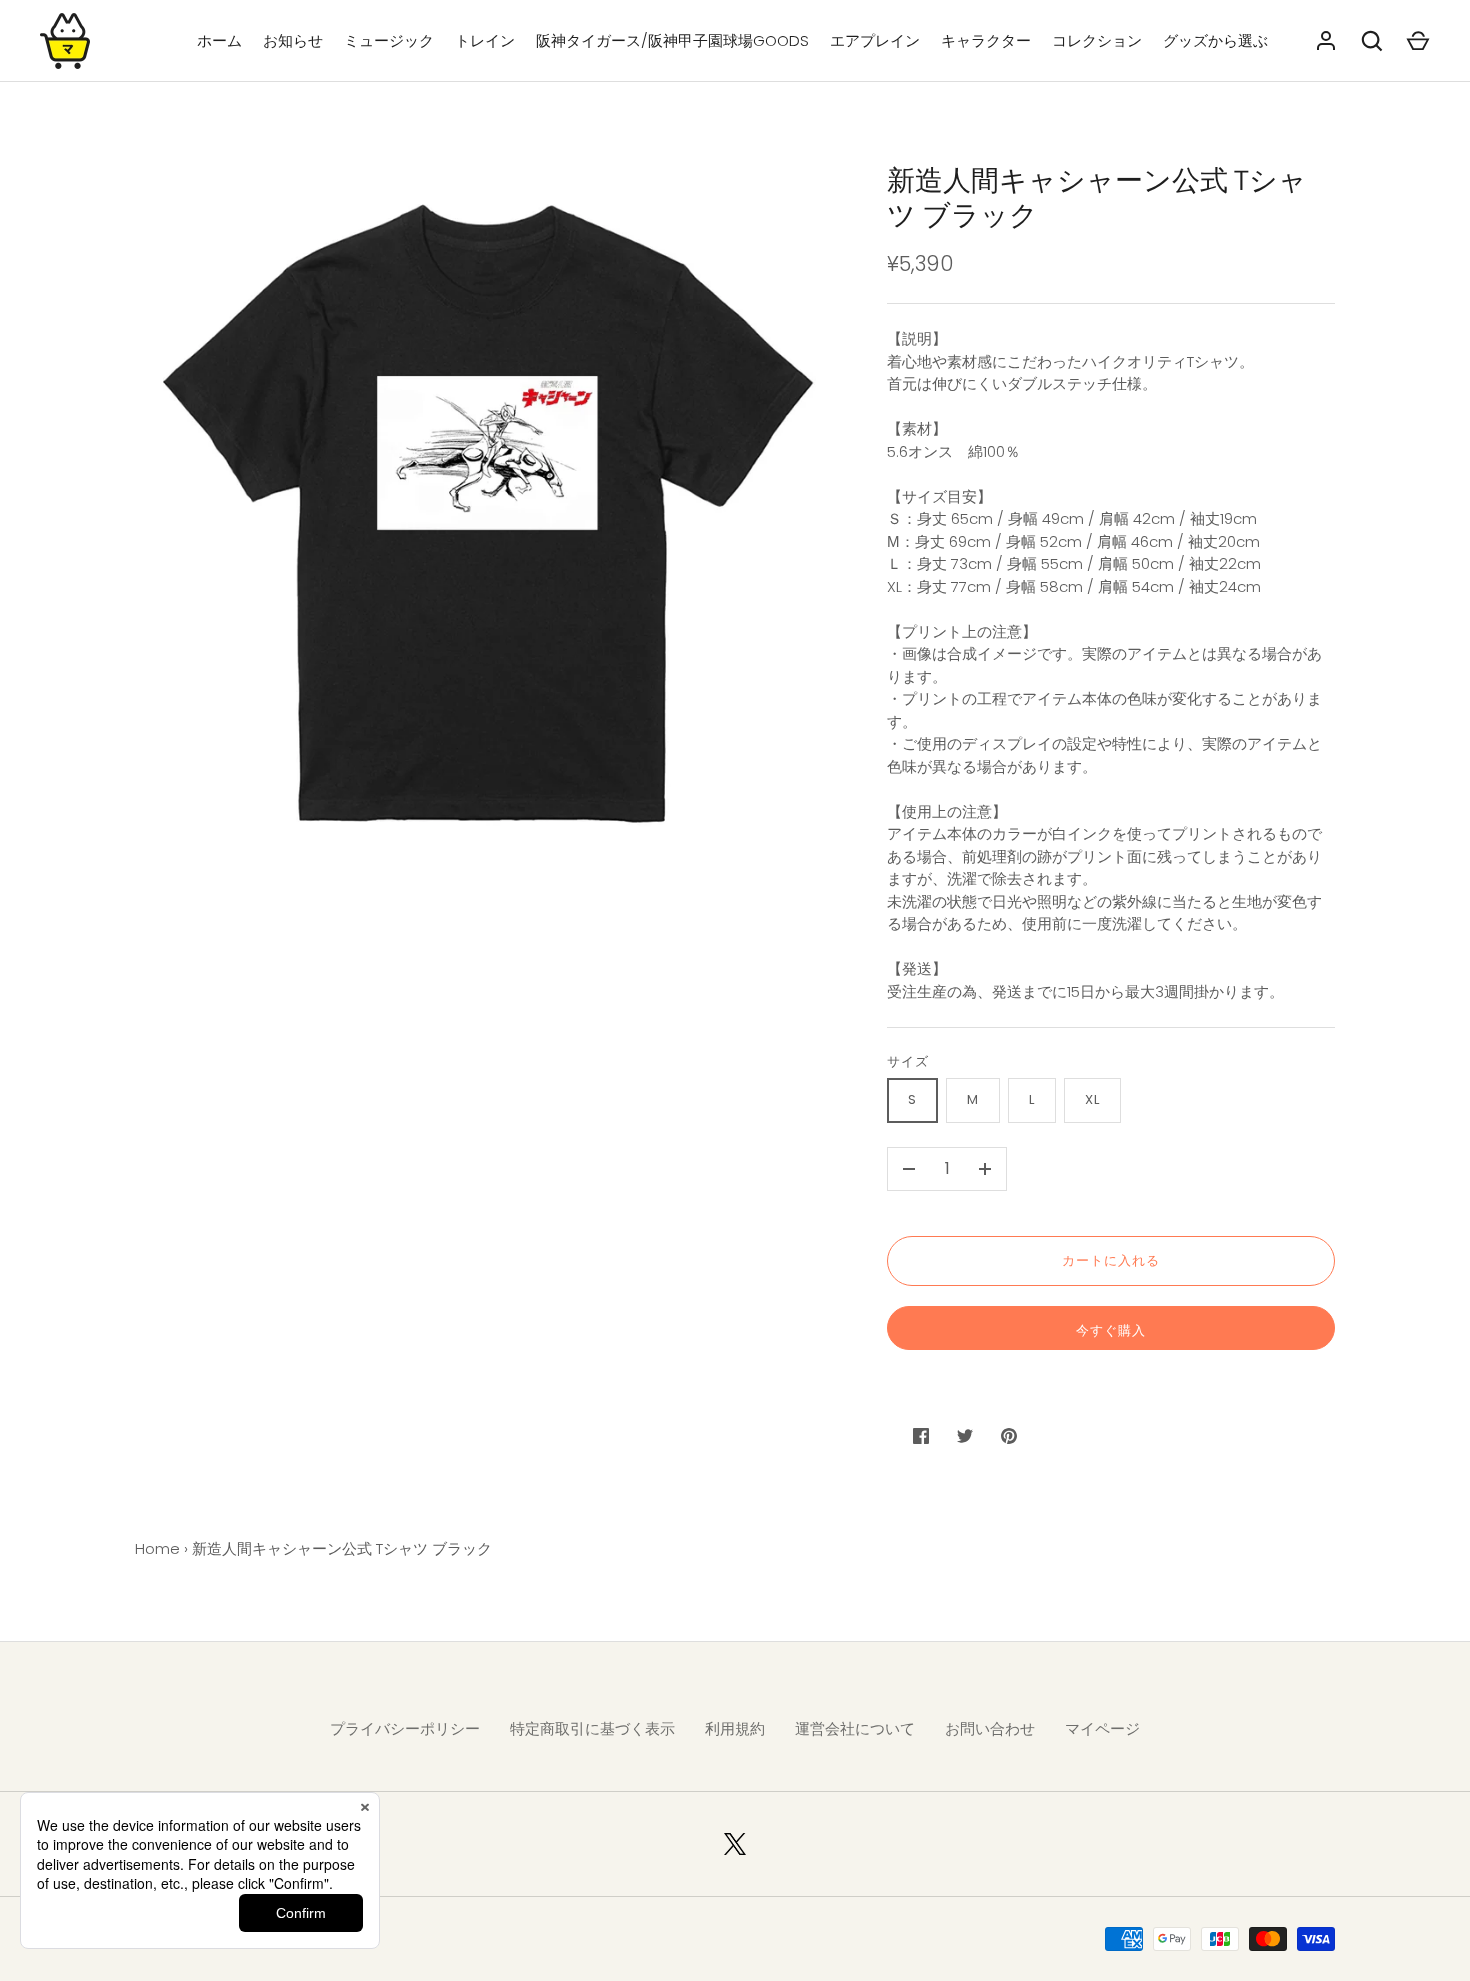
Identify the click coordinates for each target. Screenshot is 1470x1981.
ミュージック (389, 40)
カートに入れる (1111, 1260)
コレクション (1097, 40)
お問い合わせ (990, 1728)
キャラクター (986, 40)
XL (1092, 1099)
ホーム (219, 40)
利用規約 (735, 1728)
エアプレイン (875, 40)
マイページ (1102, 1728)
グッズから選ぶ (1215, 40)
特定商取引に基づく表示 (592, 1728)
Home (157, 1548)
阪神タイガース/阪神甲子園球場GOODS (672, 40)
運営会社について (855, 1728)
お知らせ (293, 40)
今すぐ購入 (1111, 1330)
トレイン (485, 40)
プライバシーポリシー (405, 1728)
